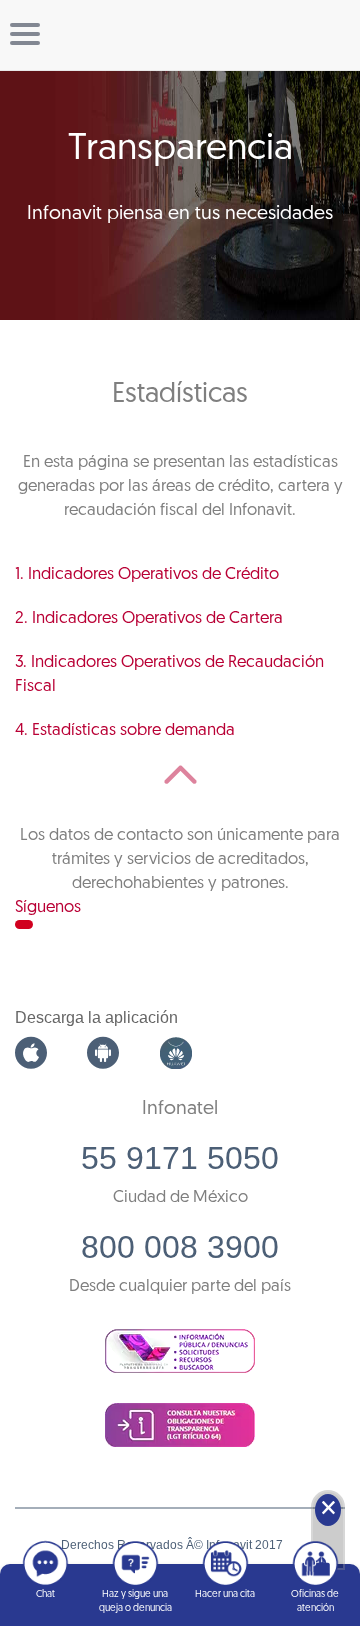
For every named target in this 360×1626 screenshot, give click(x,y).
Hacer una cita (225, 1594)
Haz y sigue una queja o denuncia (135, 1601)
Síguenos (48, 907)
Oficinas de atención (315, 1601)
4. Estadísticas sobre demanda (125, 730)
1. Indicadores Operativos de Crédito (147, 574)
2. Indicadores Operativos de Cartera (149, 618)
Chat (45, 1594)
